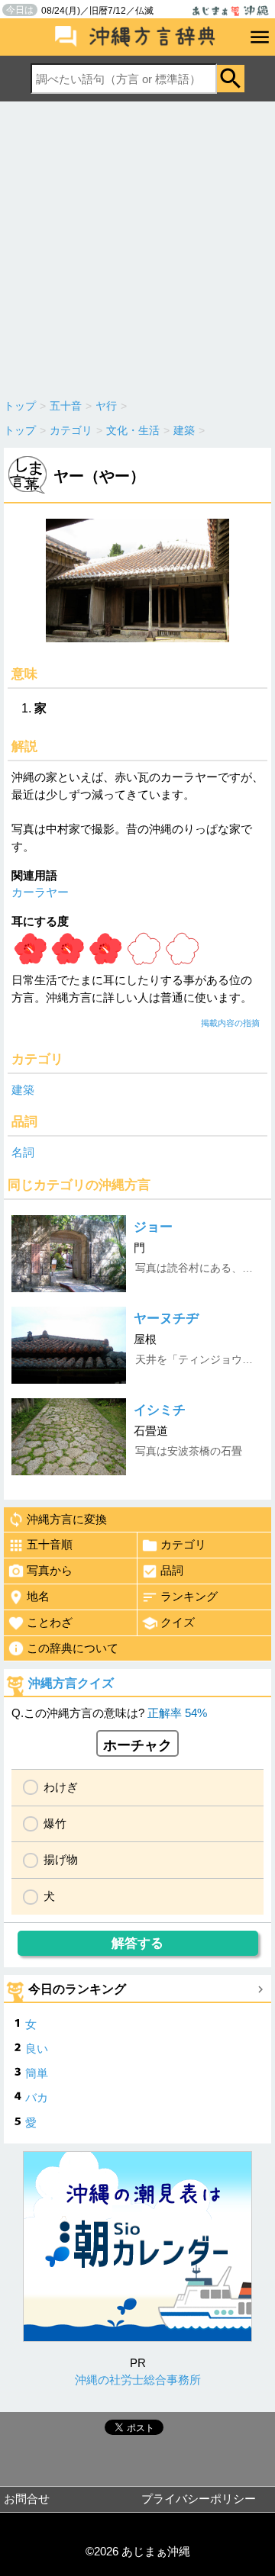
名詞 (23, 1152)
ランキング (189, 1596)
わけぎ (61, 1787)
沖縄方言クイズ (71, 1683)
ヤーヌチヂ (166, 1319)
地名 (38, 1596)
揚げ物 (61, 1859)
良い (37, 2049)
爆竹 (55, 1823)
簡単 (37, 2073)
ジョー (153, 1227)
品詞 (172, 1570)
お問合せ (27, 2499)
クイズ (178, 1622)
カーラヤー (40, 892)
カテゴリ (183, 1544)
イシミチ (160, 1410)
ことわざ (50, 1622)
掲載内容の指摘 (230, 1023)
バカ (37, 2097)
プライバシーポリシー (199, 2499)
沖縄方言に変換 (67, 1519)
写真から (50, 1570)
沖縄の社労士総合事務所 (138, 2380)
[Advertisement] (137, 246)
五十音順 (50, 1544)
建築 (23, 1090)
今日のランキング (77, 1989)
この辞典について (73, 1648)
